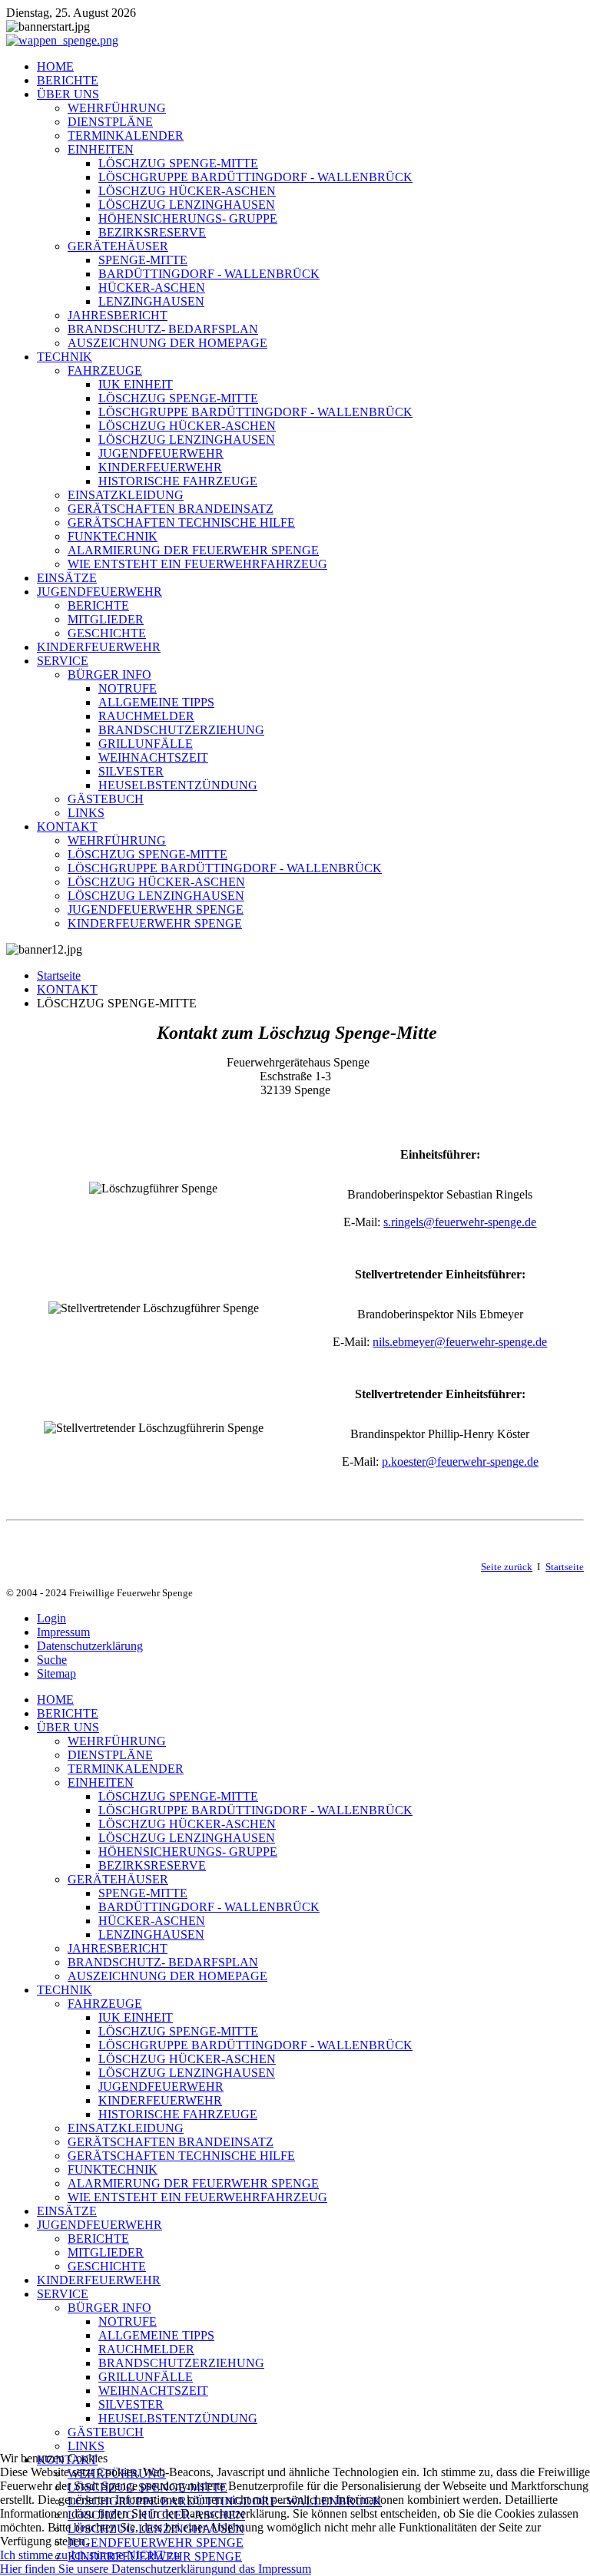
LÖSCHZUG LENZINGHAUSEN (187, 205)
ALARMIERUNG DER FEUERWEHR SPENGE (193, 550)
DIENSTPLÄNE (110, 122)
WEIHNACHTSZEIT (153, 757)
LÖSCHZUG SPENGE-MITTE (178, 163)
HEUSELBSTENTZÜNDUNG (178, 785)
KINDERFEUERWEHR (160, 467)
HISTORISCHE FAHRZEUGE (178, 481)
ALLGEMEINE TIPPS (156, 702)
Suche (52, 1660)
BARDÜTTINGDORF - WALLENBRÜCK (209, 274)
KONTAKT (67, 827)
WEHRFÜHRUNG (117, 108)
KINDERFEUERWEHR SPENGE (155, 923)
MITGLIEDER (106, 619)
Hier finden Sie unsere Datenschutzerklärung (109, 2569)
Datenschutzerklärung (90, 1646)
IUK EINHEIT (136, 384)
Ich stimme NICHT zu (125, 2555)
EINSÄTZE (67, 578)
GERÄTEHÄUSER (118, 246)
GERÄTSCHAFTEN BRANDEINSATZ (171, 509)
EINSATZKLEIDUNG (126, 495)
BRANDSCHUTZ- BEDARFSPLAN (163, 329)
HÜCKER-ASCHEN (152, 288)
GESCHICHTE (107, 633)
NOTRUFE (128, 688)
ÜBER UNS (68, 94)
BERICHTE (68, 80)
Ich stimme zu (34, 2555)
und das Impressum (264, 2569)
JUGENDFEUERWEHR (161, 453)
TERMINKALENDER (126, 136)
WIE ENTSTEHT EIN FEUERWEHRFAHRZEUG (197, 564)
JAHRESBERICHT (118, 315)
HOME (55, 66)
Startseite (59, 976)
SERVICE (63, 661)
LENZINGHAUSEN (151, 301)
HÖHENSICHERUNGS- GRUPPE (188, 218)
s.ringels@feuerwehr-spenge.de (460, 1222)
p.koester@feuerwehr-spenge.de (460, 1462)
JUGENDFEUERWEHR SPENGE (156, 909)
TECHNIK (65, 357)
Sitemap (56, 1673)
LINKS (86, 813)
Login (51, 1618)
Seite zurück (507, 1567)
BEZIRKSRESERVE (152, 232)
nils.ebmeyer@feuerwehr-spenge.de (460, 1342)
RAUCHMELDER (146, 716)
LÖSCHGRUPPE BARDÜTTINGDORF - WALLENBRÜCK (255, 177)
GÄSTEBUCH (106, 799)
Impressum (63, 1632)
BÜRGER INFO (109, 675)
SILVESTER (131, 771)
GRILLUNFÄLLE (146, 744)
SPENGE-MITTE (143, 260)
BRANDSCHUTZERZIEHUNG (181, 730)
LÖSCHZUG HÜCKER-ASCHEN (187, 191)
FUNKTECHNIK (113, 536)
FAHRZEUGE (105, 370)
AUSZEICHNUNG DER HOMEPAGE (167, 343)
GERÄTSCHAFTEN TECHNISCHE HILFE (181, 522)
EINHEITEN (101, 149)
